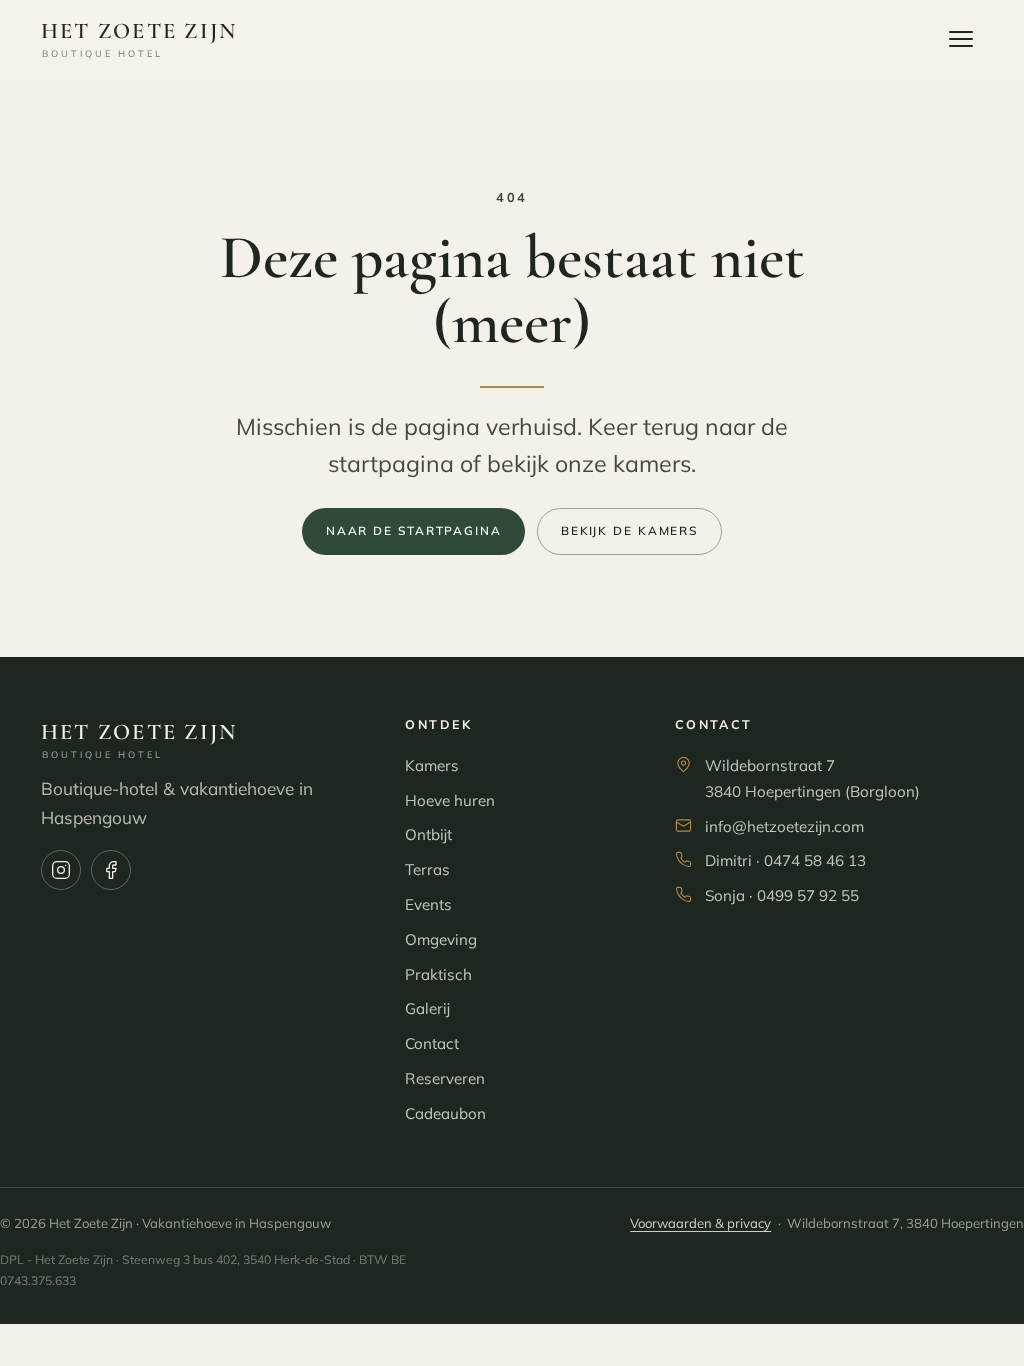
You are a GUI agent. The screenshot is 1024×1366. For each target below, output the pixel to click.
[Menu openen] (961, 39)
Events (428, 904)
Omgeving (441, 939)
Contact (432, 1043)
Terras (427, 869)
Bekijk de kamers (629, 530)
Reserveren (445, 1078)
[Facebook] (111, 870)
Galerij (427, 1008)
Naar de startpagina (414, 530)
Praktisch (438, 974)
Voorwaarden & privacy (700, 1223)
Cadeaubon (445, 1113)
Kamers (432, 765)
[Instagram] (61, 870)
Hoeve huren (450, 800)
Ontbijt (428, 834)
